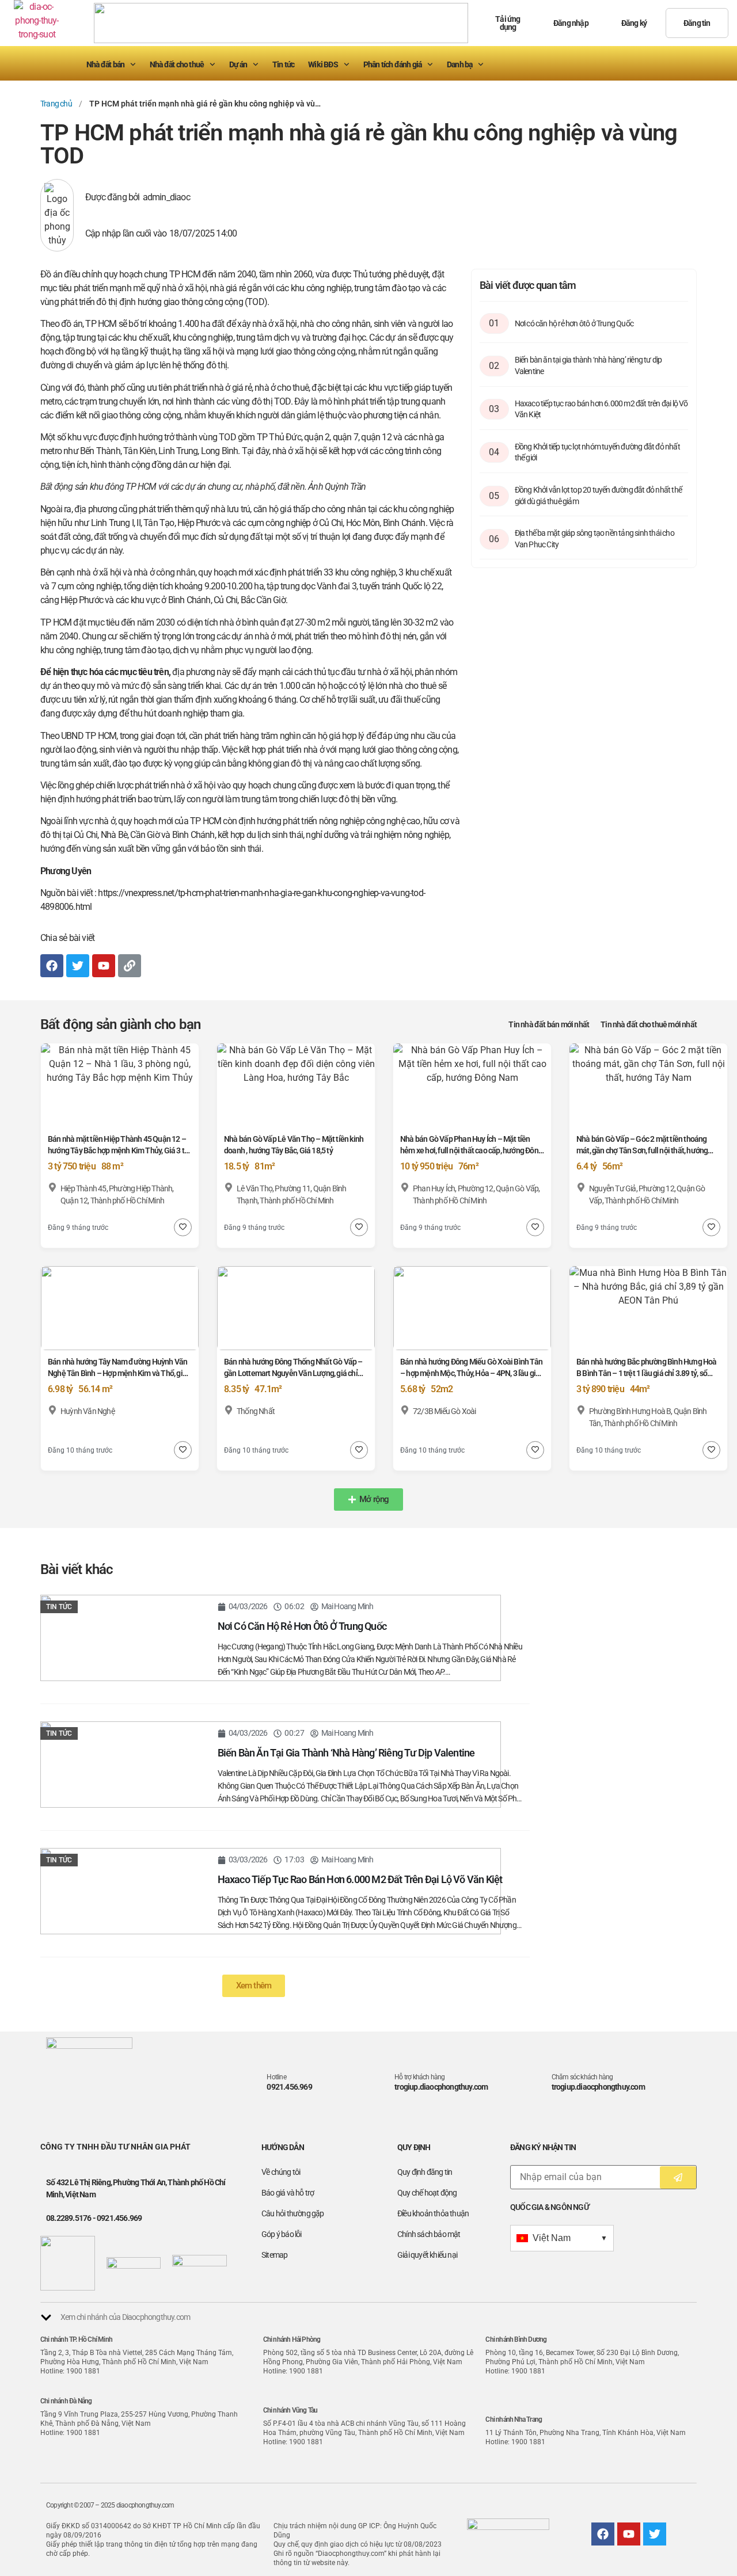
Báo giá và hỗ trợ (288, 2193)
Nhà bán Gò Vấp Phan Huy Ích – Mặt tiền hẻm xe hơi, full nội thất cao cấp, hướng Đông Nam (471, 1150)
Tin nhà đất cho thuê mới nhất (649, 1024)
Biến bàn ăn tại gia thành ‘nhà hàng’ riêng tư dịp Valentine (346, 1753)
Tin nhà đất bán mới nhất (549, 1024)
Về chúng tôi (281, 2172)
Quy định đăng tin (425, 2172)
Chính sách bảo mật (429, 2234)
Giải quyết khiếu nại (427, 2255)
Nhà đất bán (105, 64)
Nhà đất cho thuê (177, 64)
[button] (368, 1500)
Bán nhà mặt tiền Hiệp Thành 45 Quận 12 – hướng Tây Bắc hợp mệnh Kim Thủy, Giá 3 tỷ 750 (118, 1150)
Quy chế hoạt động (427, 2193)
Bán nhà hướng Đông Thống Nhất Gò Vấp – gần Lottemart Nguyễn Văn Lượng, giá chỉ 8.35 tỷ (293, 1373)
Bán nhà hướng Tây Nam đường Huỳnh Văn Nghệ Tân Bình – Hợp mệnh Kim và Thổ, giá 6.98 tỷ (117, 1373)
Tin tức (283, 64)
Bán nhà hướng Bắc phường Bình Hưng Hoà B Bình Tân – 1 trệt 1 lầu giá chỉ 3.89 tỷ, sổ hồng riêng (647, 1373)
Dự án (238, 64)
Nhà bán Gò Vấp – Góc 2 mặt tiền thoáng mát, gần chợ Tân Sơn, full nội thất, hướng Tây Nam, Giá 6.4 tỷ (642, 1150)
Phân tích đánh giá (393, 64)
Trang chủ (56, 104)
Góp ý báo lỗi (282, 2234)
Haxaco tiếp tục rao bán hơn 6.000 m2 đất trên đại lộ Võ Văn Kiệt (360, 1879)
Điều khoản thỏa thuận (433, 2213)
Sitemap (274, 2255)
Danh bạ (459, 64)
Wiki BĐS (323, 64)
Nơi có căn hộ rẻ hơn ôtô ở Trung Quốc (574, 323)
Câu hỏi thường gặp (293, 2213)
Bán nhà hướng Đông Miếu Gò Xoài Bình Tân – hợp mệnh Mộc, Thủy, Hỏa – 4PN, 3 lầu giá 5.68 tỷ (471, 1373)
